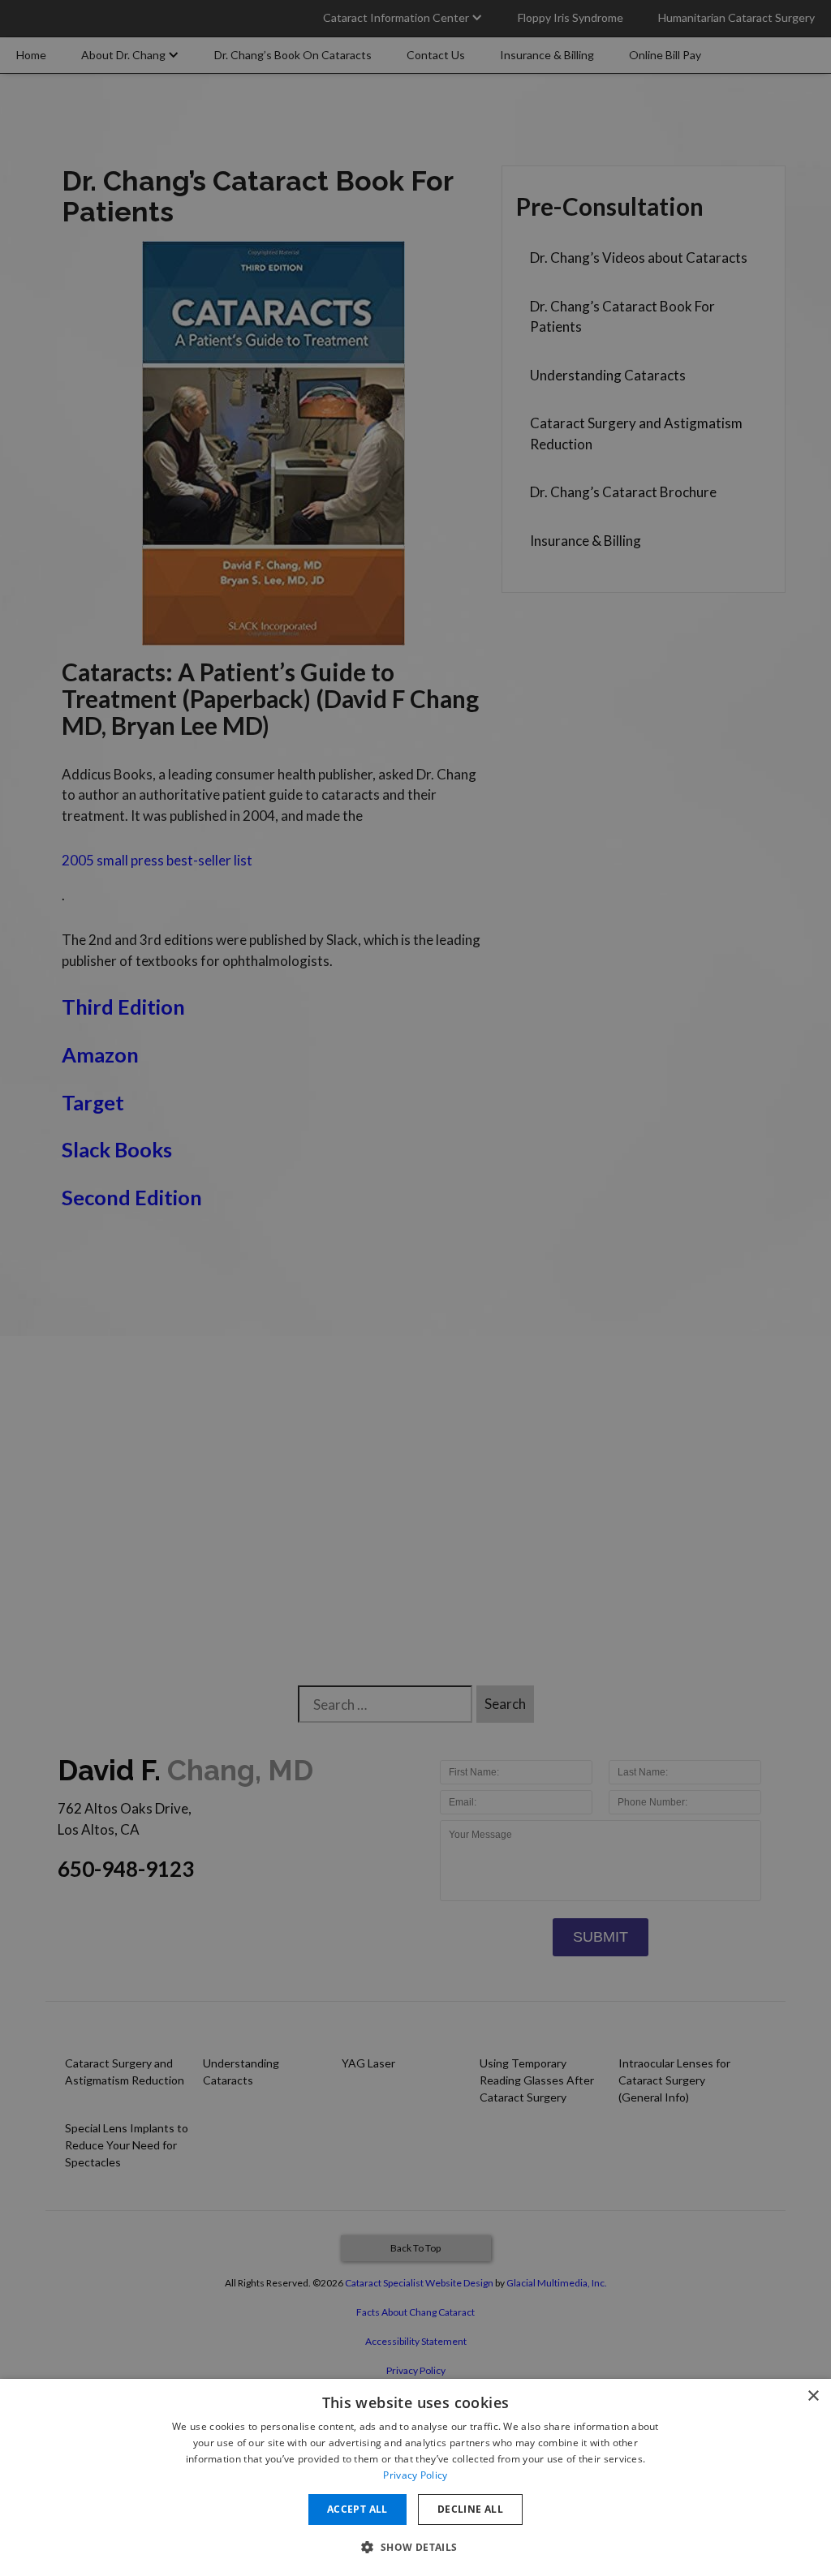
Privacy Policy (415, 2475)
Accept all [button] (357, 2509)
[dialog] (415, 2477)
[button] (415, 2547)
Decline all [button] (470, 2509)
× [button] (813, 2396)
